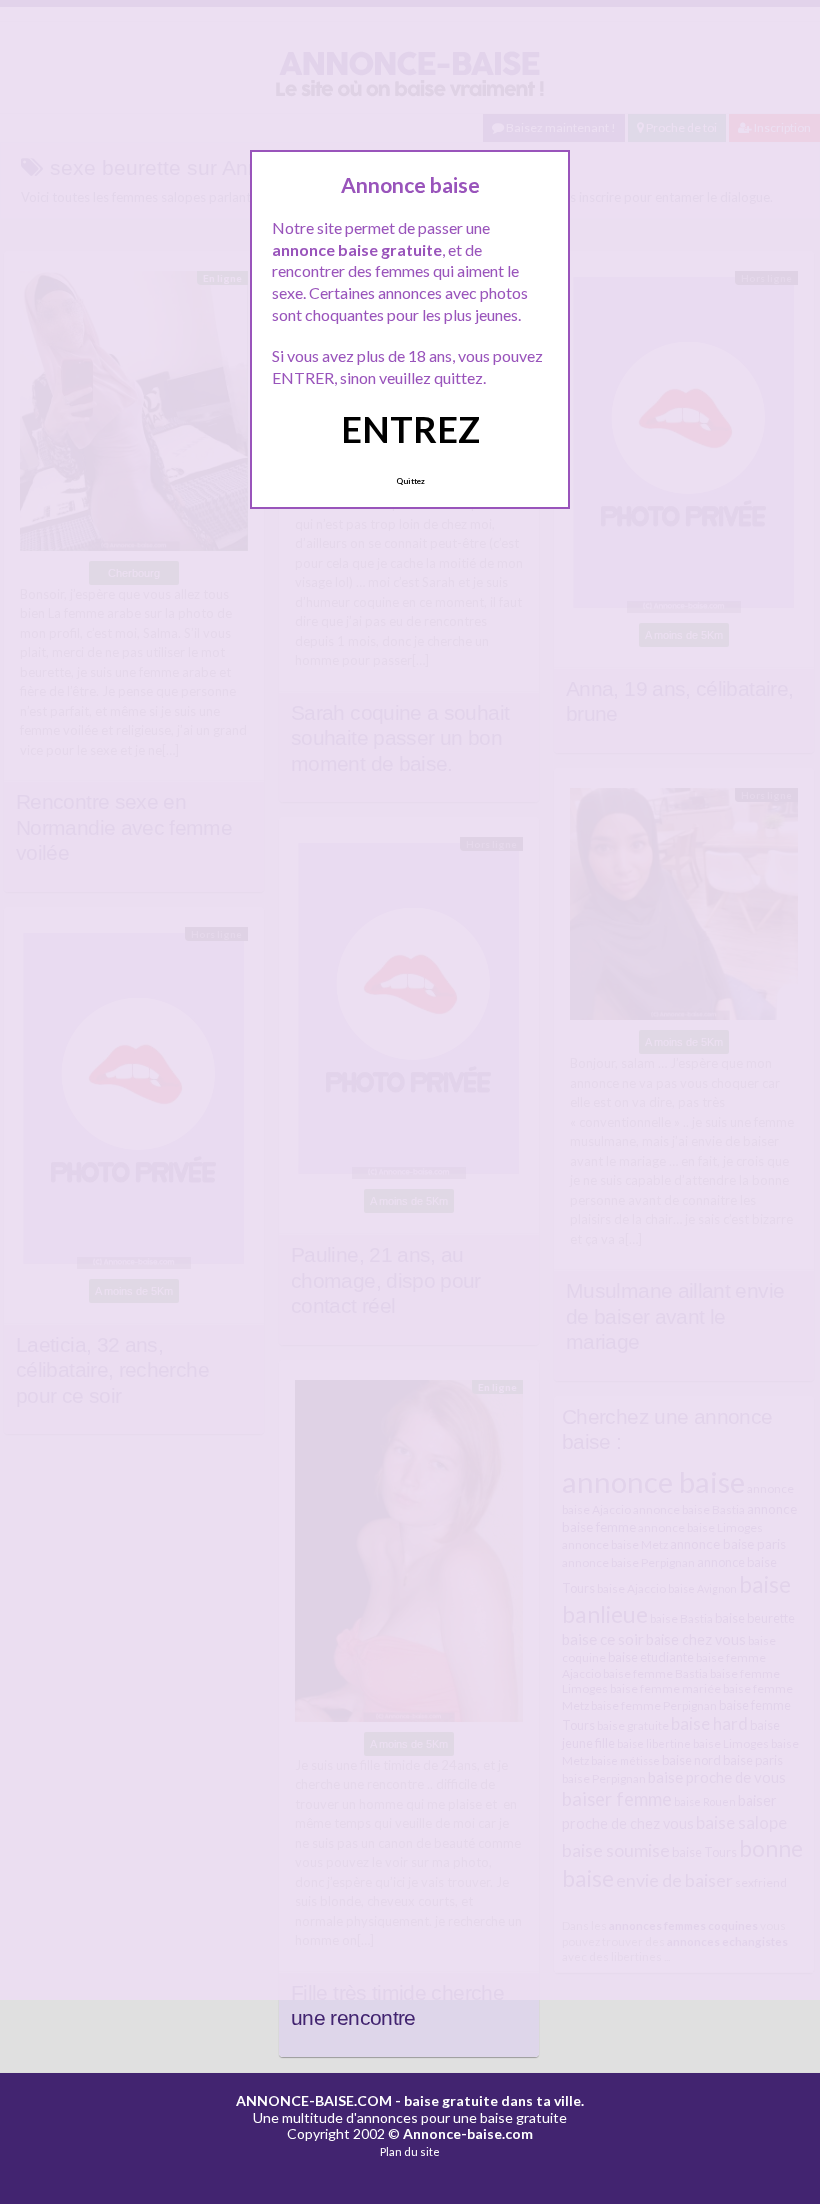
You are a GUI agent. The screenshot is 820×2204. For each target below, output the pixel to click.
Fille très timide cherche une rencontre (397, 2006)
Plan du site (410, 2151)
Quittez (410, 481)
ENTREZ (410, 429)
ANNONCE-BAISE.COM (314, 2100)
